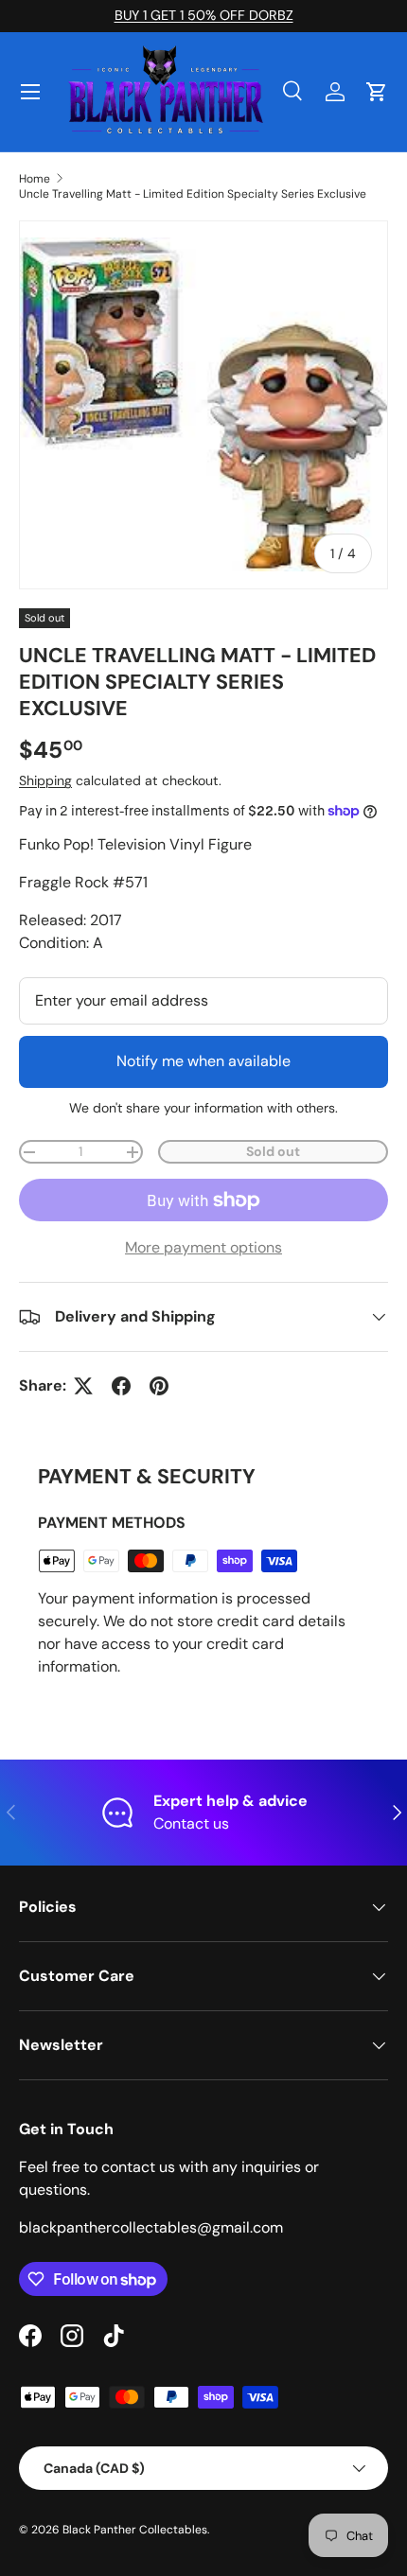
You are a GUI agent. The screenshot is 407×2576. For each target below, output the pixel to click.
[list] (203, 405)
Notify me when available (203, 1061)
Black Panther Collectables (135, 2530)
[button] (377, 92)
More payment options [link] (203, 1247)
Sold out (273, 1151)
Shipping (45, 780)
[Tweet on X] (83, 1386)
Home (35, 179)
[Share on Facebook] (121, 1386)
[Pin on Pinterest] (159, 1386)
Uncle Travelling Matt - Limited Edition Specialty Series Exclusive (193, 194)
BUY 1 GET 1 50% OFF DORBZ (204, 15)
